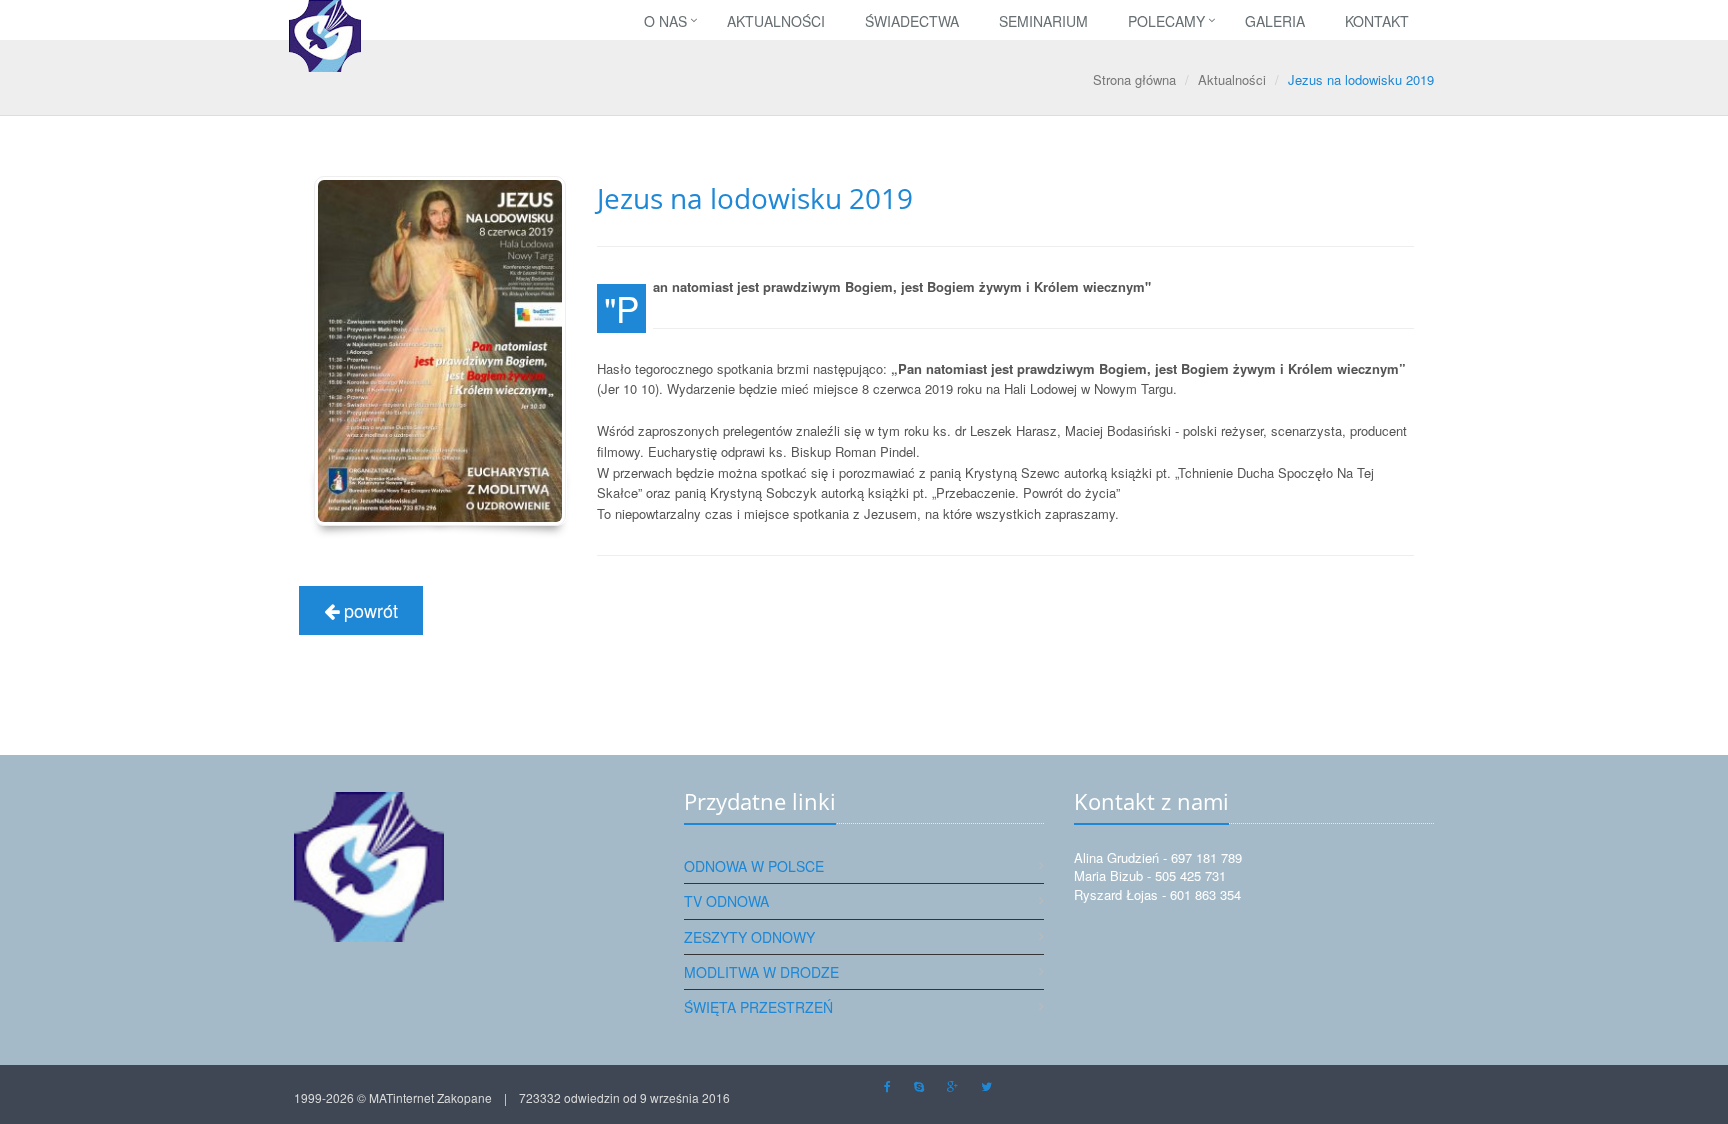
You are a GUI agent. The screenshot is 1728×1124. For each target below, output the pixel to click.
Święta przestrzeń (758, 1007)
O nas (665, 21)
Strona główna (1134, 79)
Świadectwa (912, 21)
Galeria (1275, 21)
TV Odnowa (726, 901)
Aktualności (776, 21)
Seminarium (1043, 21)
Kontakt (1377, 21)
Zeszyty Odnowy (749, 937)
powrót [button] (368, 610)
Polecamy (1166, 21)
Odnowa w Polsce (754, 866)
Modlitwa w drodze (761, 972)
